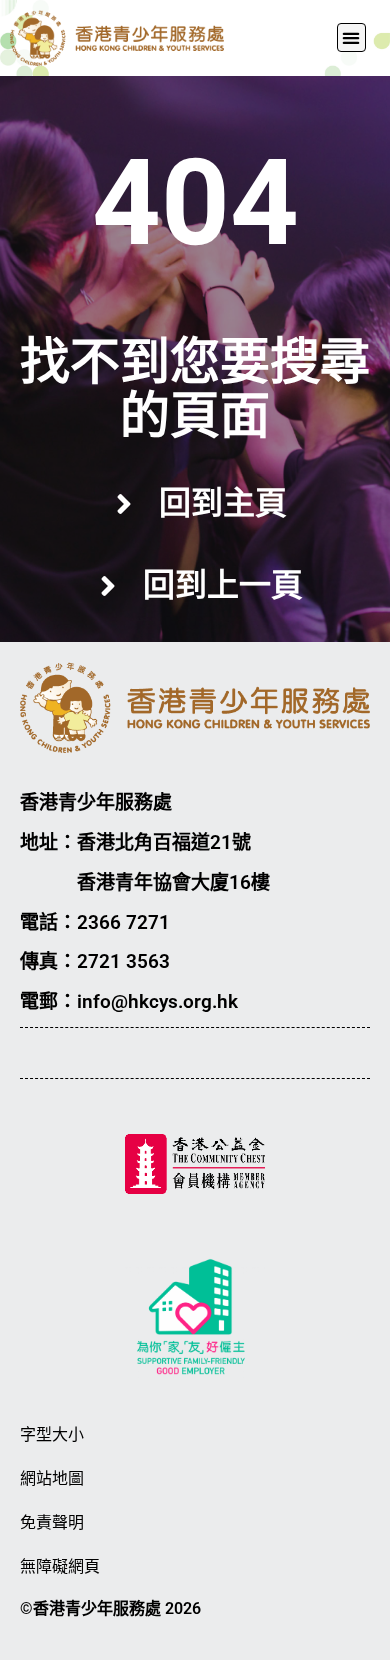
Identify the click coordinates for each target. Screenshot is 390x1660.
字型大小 (52, 1434)
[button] (351, 37)
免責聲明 (52, 1522)
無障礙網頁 (60, 1566)
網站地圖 (52, 1478)
